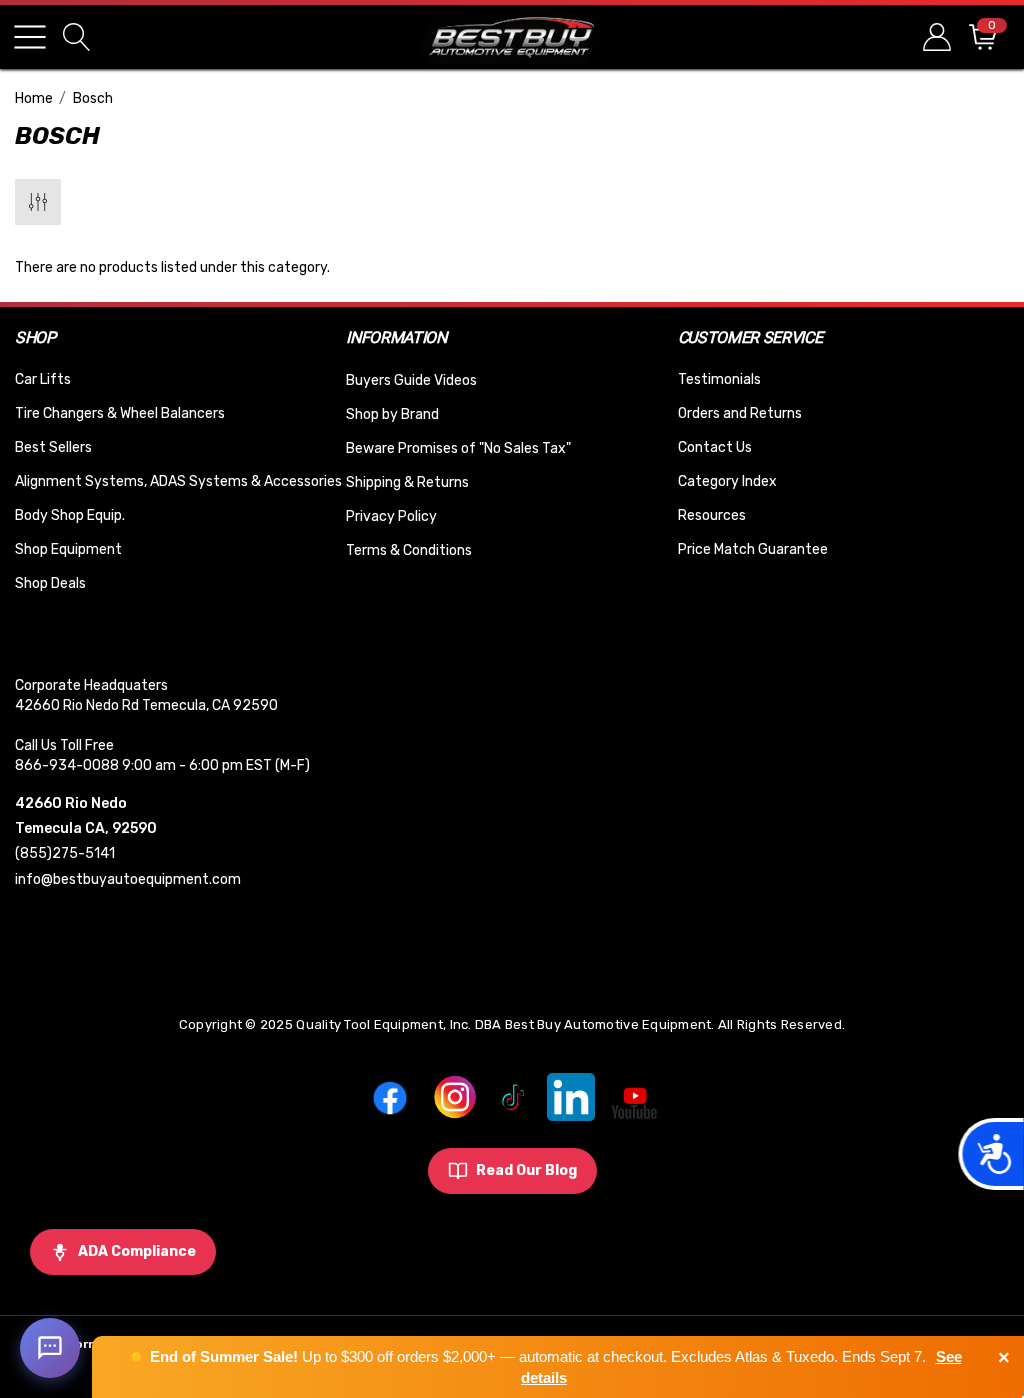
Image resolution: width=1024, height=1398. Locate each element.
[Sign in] (935, 36)
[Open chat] (50, 1348)
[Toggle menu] (30, 37)
